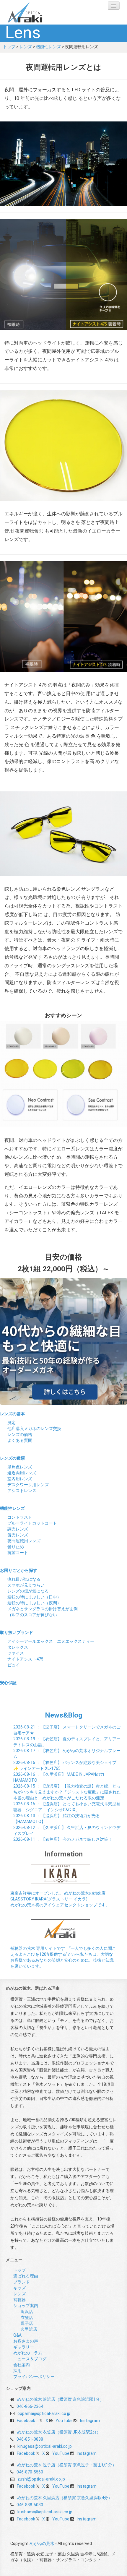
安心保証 (8, 1683)
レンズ (26, 47)
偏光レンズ (18, 1535)
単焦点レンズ (20, 1467)
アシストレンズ (22, 1491)
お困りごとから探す (19, 1570)
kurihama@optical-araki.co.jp (45, 2512)
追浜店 (27, 2312)
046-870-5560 (30, 2472)
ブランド (22, 2282)
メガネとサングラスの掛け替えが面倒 (43, 1609)
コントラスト (20, 1517)
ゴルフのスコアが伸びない (32, 1615)
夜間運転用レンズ (24, 1541)
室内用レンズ (20, 1479)
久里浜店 (29, 2329)
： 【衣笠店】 (63, 1839)
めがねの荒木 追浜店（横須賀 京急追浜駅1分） (61, 2399)
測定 (12, 1423)
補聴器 (19, 2300)
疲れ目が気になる (24, 1579)
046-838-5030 (30, 2505)
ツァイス (16, 1653)
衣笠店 (27, 2317)
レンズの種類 (12, 1458)
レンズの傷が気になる (28, 1591)
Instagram (90, 2421)
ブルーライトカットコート (32, 1523)
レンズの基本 (12, 1414)
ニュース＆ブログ (30, 2359)
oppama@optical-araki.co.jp (44, 2413)
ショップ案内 (26, 2306)
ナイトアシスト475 (25, 1659)
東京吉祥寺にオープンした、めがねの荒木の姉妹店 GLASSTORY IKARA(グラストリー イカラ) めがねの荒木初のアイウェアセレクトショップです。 (60, 1899)
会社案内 (22, 2365)
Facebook (26, 2421)
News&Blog (64, 1715)
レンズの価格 (20, 1434)
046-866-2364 (30, 2406)
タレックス (18, 1647)
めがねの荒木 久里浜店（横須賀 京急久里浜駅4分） (65, 2498)
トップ (9, 47)
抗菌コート (18, 1553)
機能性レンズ (48, 47)
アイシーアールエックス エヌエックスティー (51, 1641)
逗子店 (27, 2323)
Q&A (17, 2335)
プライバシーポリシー (34, 2377)
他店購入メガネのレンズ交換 (34, 1429)
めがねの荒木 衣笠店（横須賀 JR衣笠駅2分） (59, 2432)
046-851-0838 (30, 2439)
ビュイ (14, 1665)
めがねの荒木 (37, 12)
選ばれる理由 (26, 2276)
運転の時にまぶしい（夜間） (34, 1603)
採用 (17, 2371)
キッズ (19, 2288)
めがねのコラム (28, 2353)
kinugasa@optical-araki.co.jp (45, 2446)
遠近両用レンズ (22, 1473)
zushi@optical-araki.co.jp (41, 2479)
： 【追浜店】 (67, 1792)
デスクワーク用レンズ (28, 1485)
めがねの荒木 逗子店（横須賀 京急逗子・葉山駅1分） (67, 2465)
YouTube (64, 2421)
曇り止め (16, 1547)
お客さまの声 (26, 2341)
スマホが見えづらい (26, 1585)
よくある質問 (20, 1440)
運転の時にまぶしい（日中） (34, 1597)
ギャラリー (24, 2347)
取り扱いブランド (17, 1632)
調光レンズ (18, 1529)
